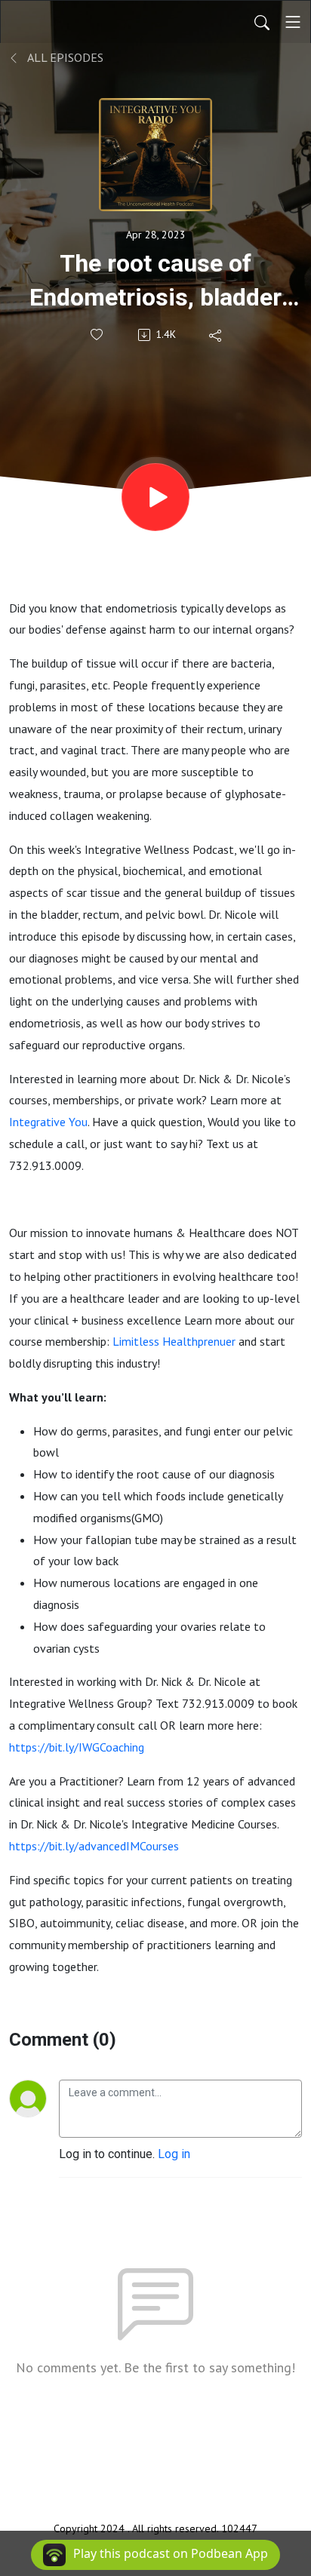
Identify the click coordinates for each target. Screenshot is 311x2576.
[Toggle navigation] (293, 22)
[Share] (216, 335)
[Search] (262, 22)
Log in (174, 2154)
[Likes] (98, 335)
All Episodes (64, 57)
